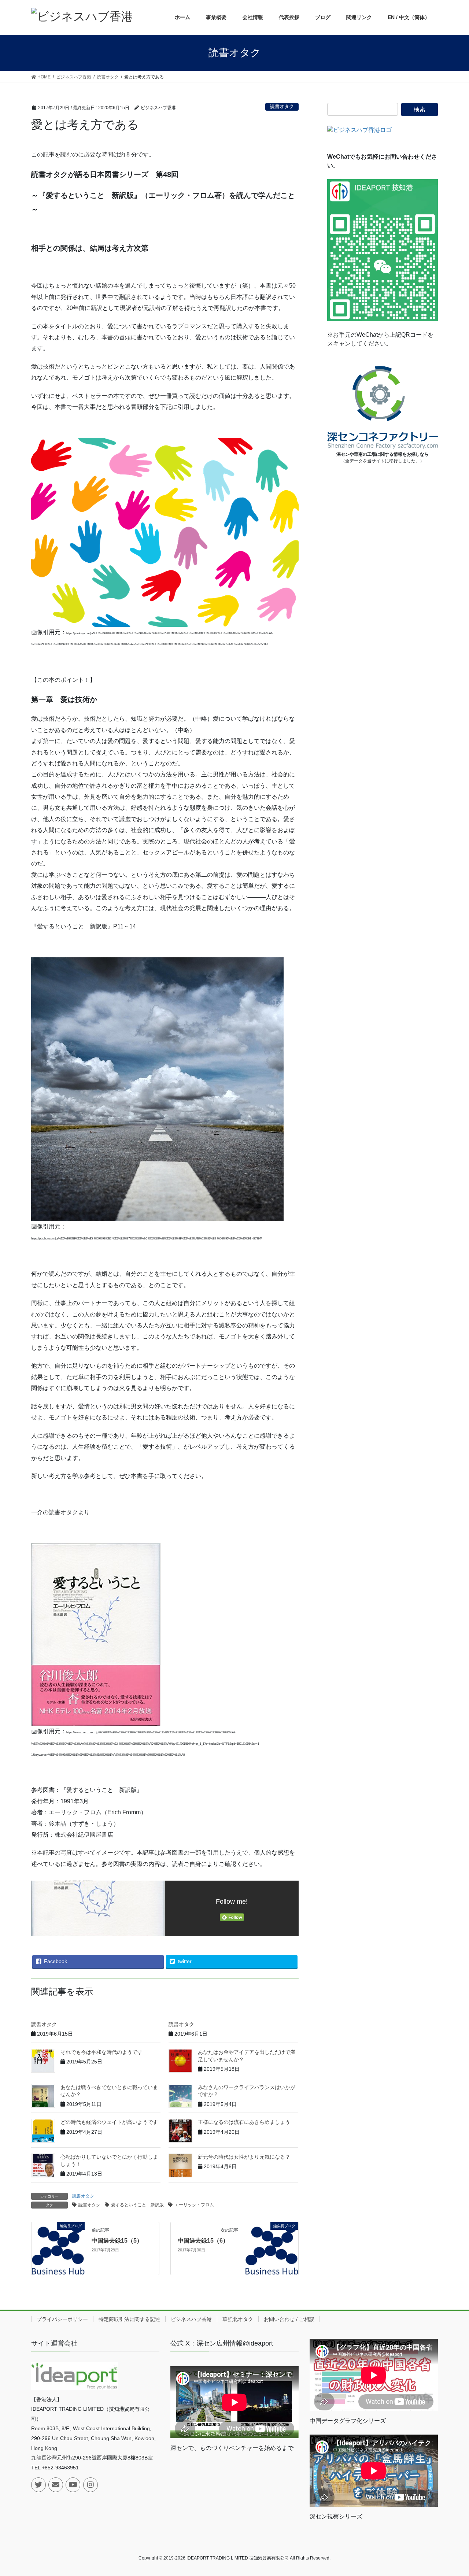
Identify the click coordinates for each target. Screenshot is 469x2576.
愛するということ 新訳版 (137, 2205)
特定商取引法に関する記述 (129, 2319)
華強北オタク (238, 2319)
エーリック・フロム (194, 2205)
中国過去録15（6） (203, 2241)
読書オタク (282, 106)
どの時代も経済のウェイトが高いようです (109, 2122)
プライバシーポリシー (62, 2319)
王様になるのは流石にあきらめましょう (244, 2122)
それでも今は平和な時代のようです (101, 2052)
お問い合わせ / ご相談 (289, 2319)
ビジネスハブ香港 (191, 2319)
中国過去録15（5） (117, 2241)
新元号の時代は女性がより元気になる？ (244, 2157)
